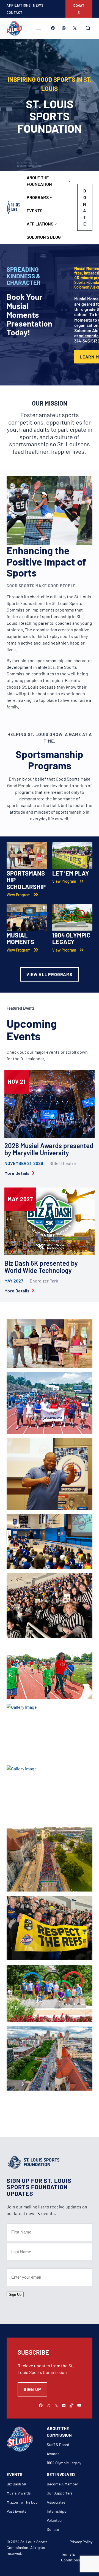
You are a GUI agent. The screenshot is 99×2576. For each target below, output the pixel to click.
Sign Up (15, 2294)
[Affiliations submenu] (56, 224)
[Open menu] (38, 28)
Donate (85, 207)
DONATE (79, 9)
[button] (50, 1346)
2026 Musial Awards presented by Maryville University (49, 1149)
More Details (17, 1173)
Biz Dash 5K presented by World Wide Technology (41, 1267)
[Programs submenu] (51, 197)
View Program (64, 881)
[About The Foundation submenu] (69, 181)
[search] (88, 28)
